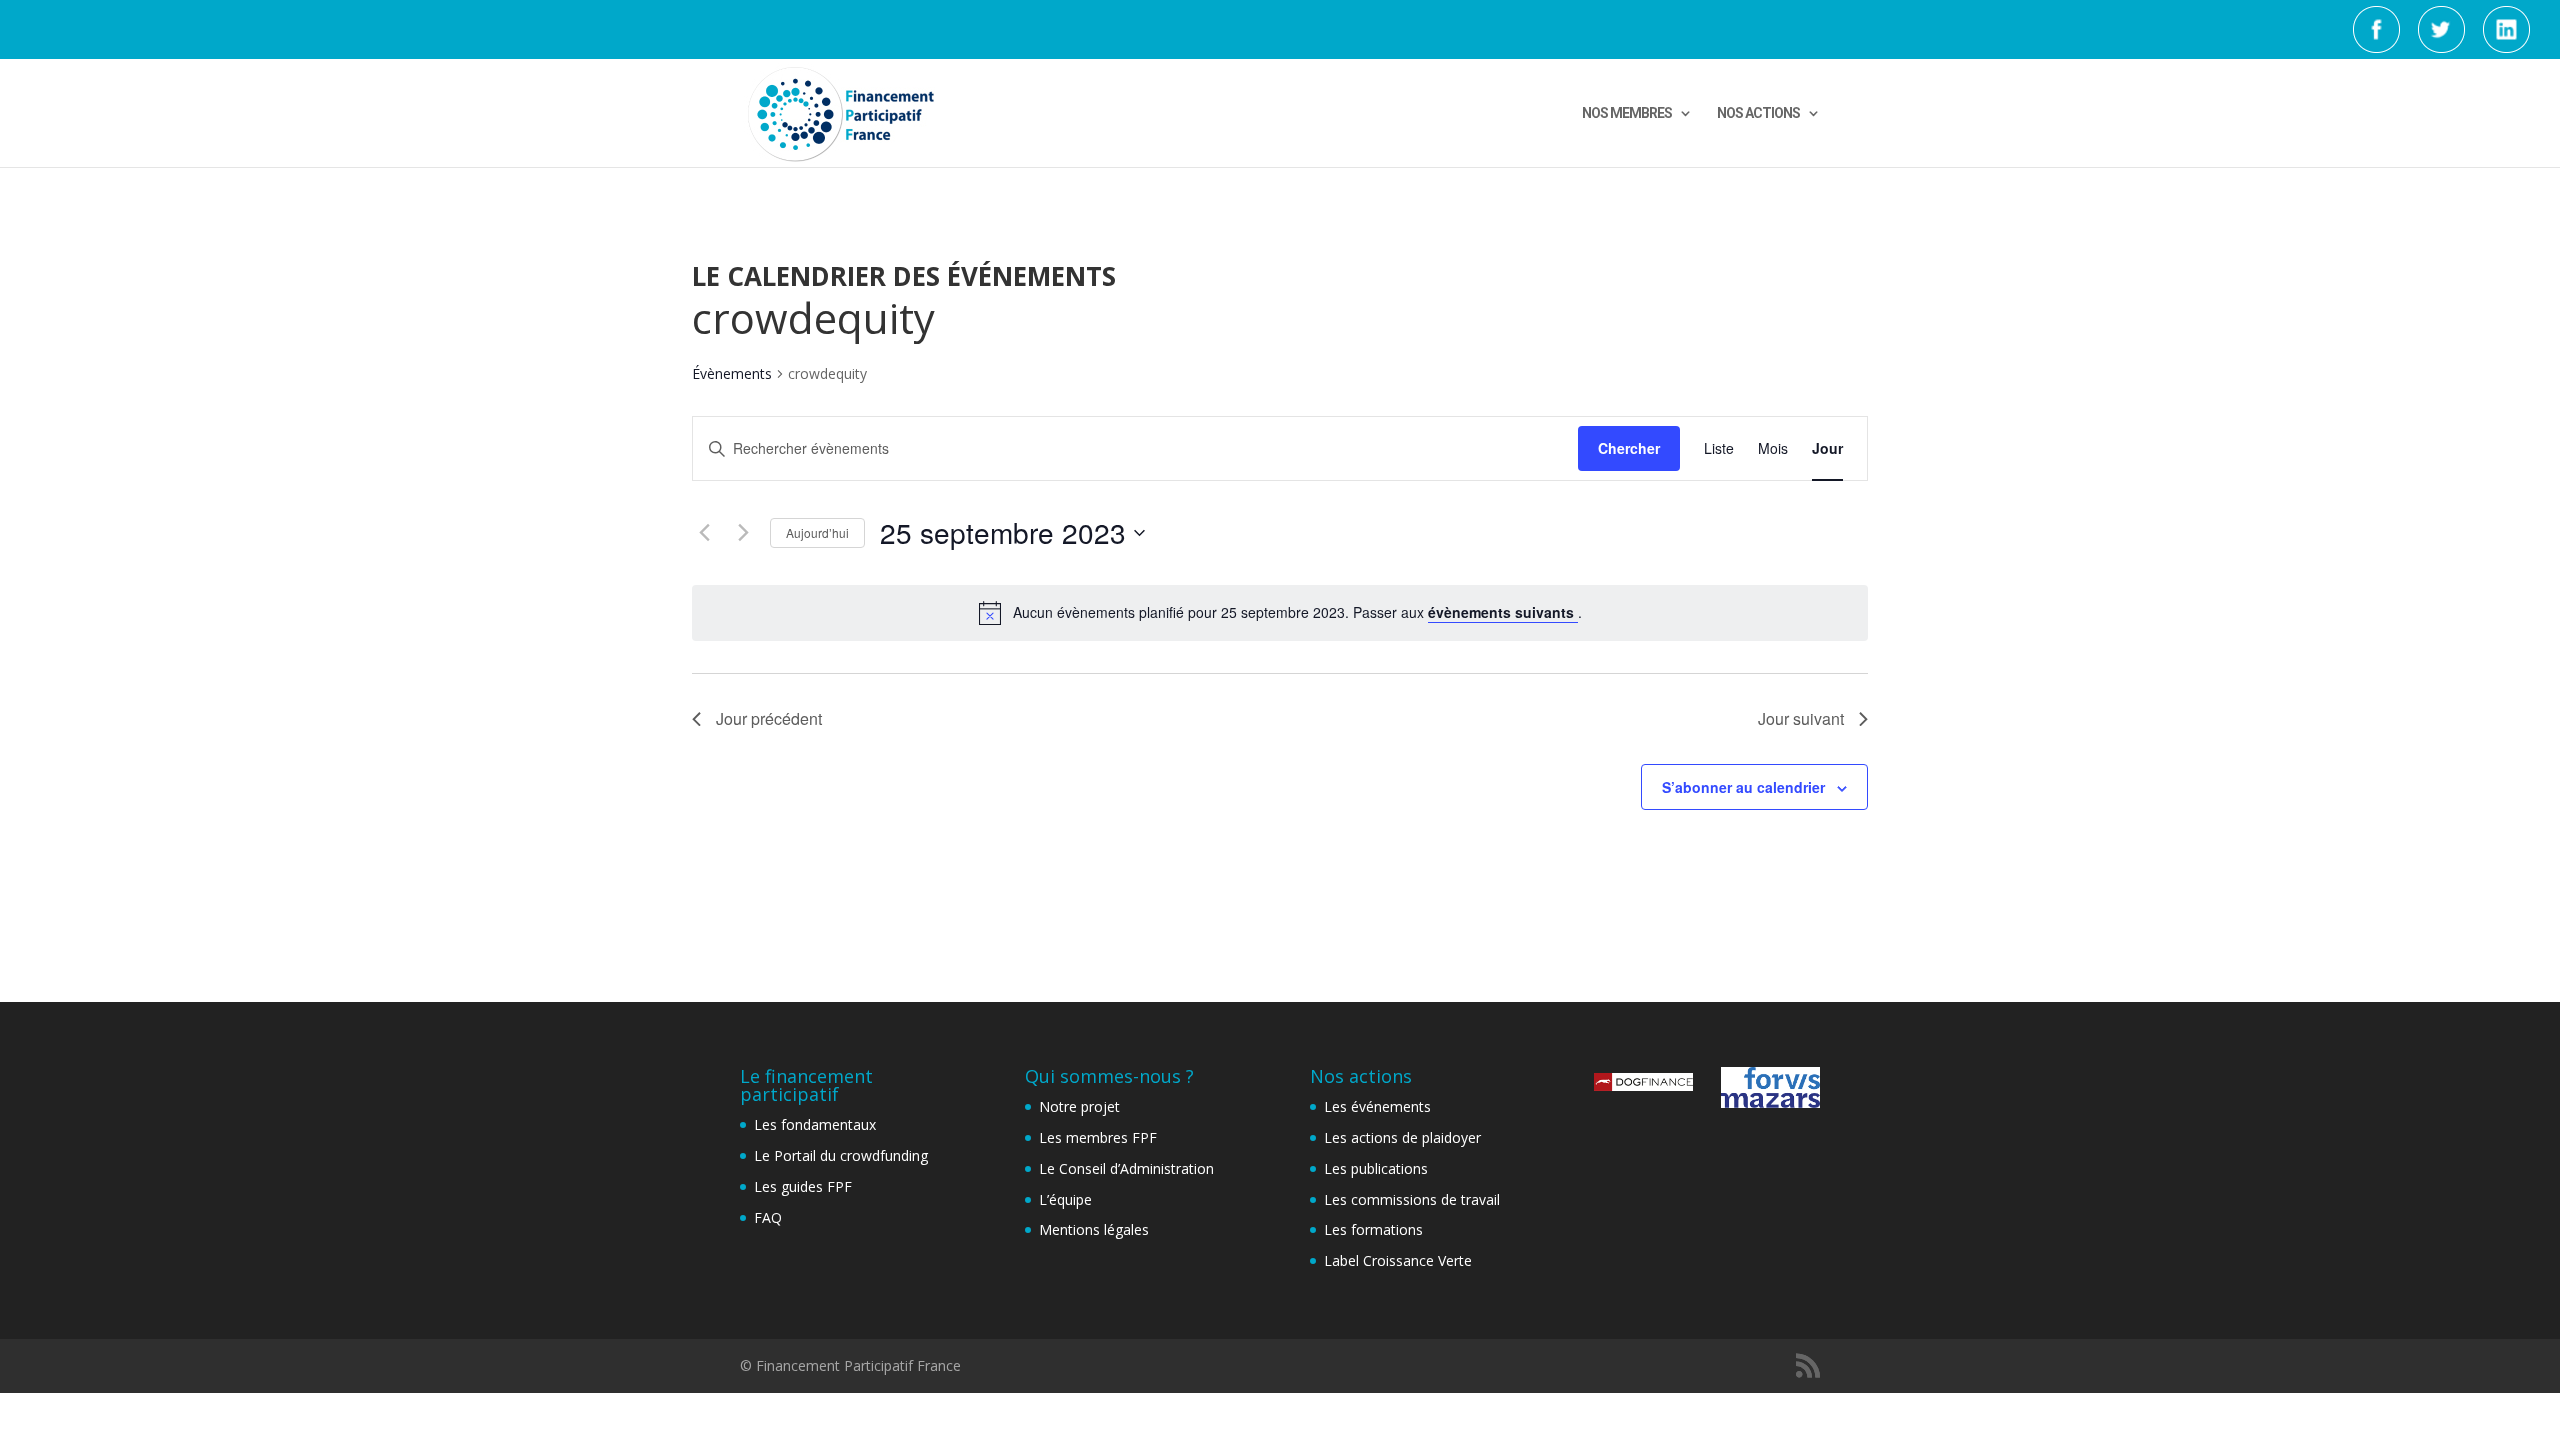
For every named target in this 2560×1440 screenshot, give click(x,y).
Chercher (1629, 448)
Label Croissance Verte (1398, 1260)
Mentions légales (1094, 1229)
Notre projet (1079, 1106)
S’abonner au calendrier (1743, 787)
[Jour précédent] (704, 533)
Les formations (1373, 1229)
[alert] (1280, 613)
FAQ (768, 1217)
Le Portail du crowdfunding (841, 1155)
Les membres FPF (1098, 1137)
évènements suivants (1503, 612)
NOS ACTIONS (1758, 113)
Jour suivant (1801, 718)
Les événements (1377, 1106)
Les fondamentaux (815, 1124)
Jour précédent (769, 718)
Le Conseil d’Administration (1126, 1168)
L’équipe (1065, 1199)
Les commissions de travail (1412, 1199)
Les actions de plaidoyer (1402, 1137)
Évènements (732, 373)
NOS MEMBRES (1627, 113)
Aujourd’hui (817, 532)
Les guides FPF (803, 1186)
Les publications (1376, 1168)
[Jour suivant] (743, 533)
